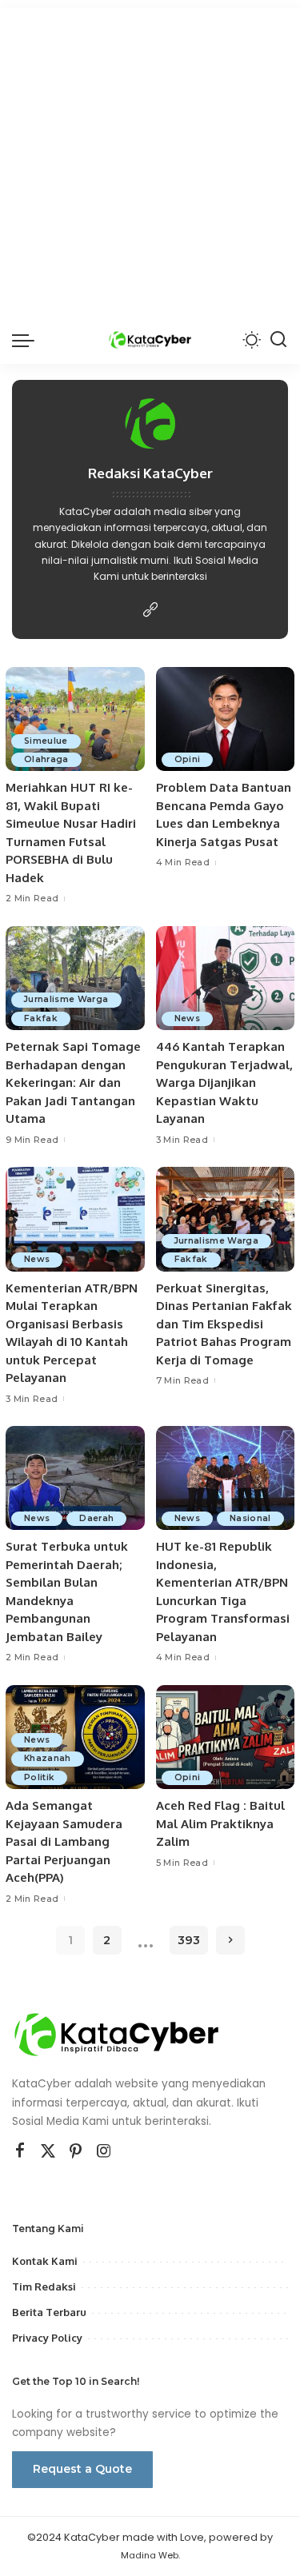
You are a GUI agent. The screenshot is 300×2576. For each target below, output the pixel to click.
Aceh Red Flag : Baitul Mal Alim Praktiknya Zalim (220, 1823)
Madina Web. (150, 2555)
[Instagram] (104, 2151)
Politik (39, 1777)
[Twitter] (48, 2151)
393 (189, 1940)
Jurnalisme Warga (66, 999)
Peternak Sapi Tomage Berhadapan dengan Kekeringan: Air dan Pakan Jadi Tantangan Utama (73, 1082)
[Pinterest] (76, 2151)
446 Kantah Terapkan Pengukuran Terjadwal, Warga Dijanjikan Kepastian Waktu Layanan (224, 1082)
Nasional (250, 1518)
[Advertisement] (150, 158)
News (187, 1018)
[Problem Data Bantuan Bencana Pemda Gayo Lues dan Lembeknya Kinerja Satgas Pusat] (226, 719)
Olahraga (46, 759)
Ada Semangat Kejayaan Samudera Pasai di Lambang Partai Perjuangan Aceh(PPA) (64, 1841)
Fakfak (41, 1018)
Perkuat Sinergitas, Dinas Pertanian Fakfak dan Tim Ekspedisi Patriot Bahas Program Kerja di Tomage (224, 1324)
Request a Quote (82, 2469)
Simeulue (46, 741)
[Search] (278, 340)
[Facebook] (20, 2151)
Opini (188, 759)
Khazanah (48, 1758)
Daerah (96, 1518)
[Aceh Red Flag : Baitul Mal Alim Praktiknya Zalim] (226, 1737)
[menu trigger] (27, 340)
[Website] (150, 611)
